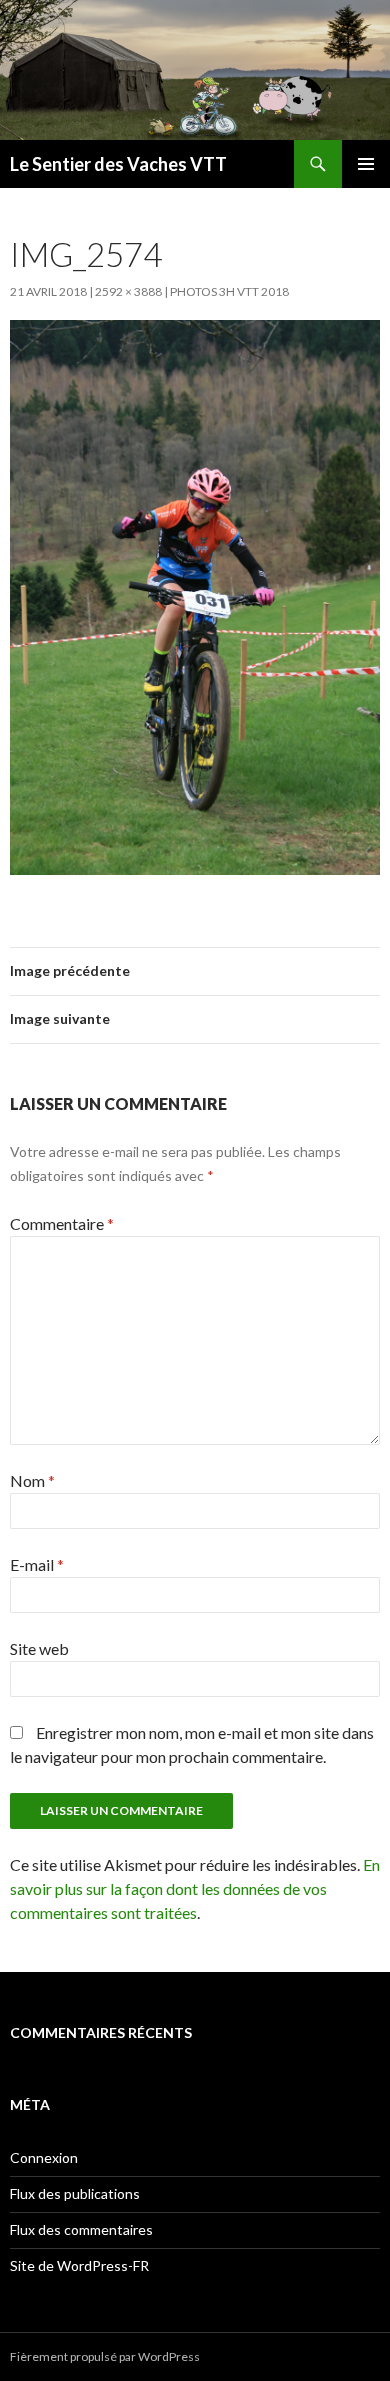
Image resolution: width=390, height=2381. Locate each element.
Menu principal (366, 164)
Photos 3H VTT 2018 (229, 291)
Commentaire (62, 1223)
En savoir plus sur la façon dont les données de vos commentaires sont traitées (195, 1888)
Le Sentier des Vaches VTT (118, 164)
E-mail (37, 1564)
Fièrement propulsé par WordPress (105, 2356)
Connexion (44, 2157)
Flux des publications (75, 2193)
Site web (39, 1648)
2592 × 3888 (128, 291)
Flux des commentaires (81, 2229)
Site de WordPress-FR (79, 2265)
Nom (32, 1480)
